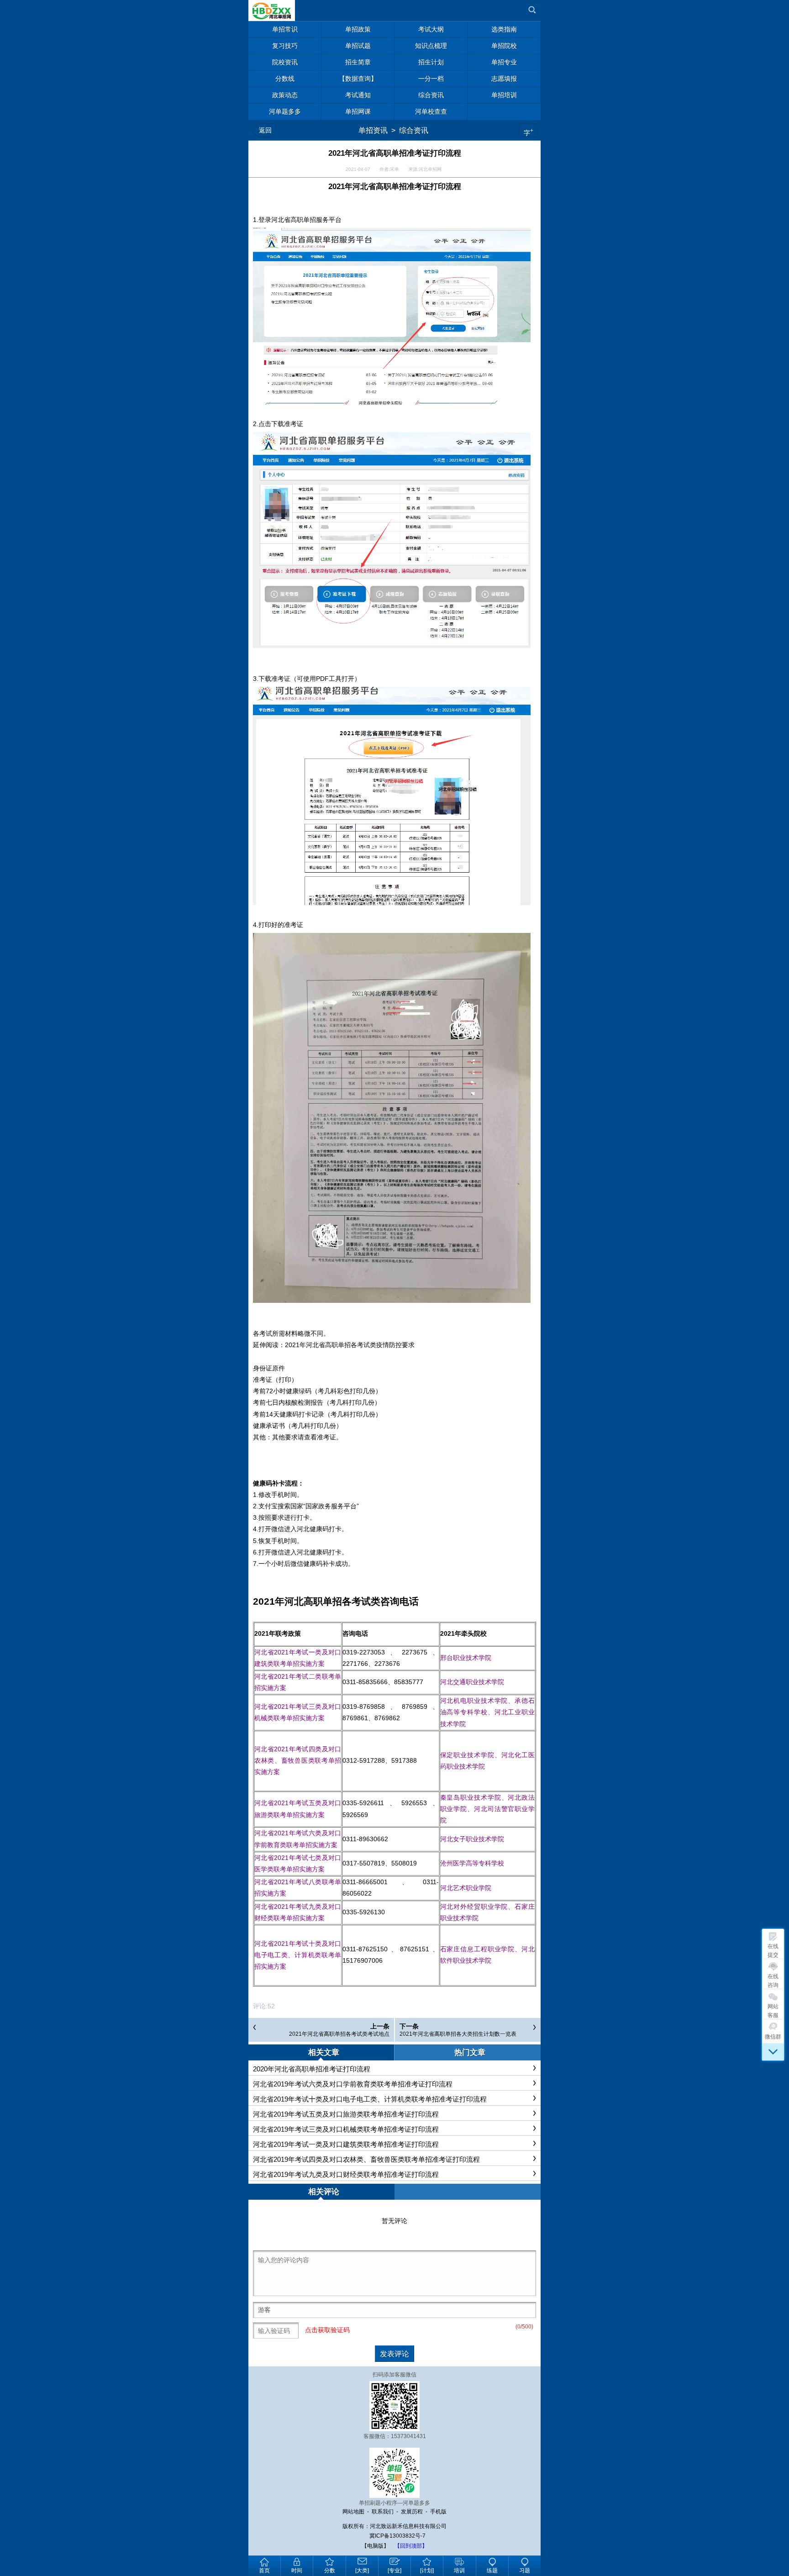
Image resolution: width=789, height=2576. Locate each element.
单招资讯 (373, 130)
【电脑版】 (375, 2546)
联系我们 (383, 2512)
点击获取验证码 (327, 2330)
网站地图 (353, 2512)
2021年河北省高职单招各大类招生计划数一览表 (458, 2034)
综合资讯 (414, 130)
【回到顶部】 (411, 2546)
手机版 (438, 2512)
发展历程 (412, 2512)
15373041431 (408, 2436)
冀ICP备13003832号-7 (397, 2536)
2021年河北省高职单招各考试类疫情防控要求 (350, 1345)
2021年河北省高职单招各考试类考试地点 (339, 2034)
